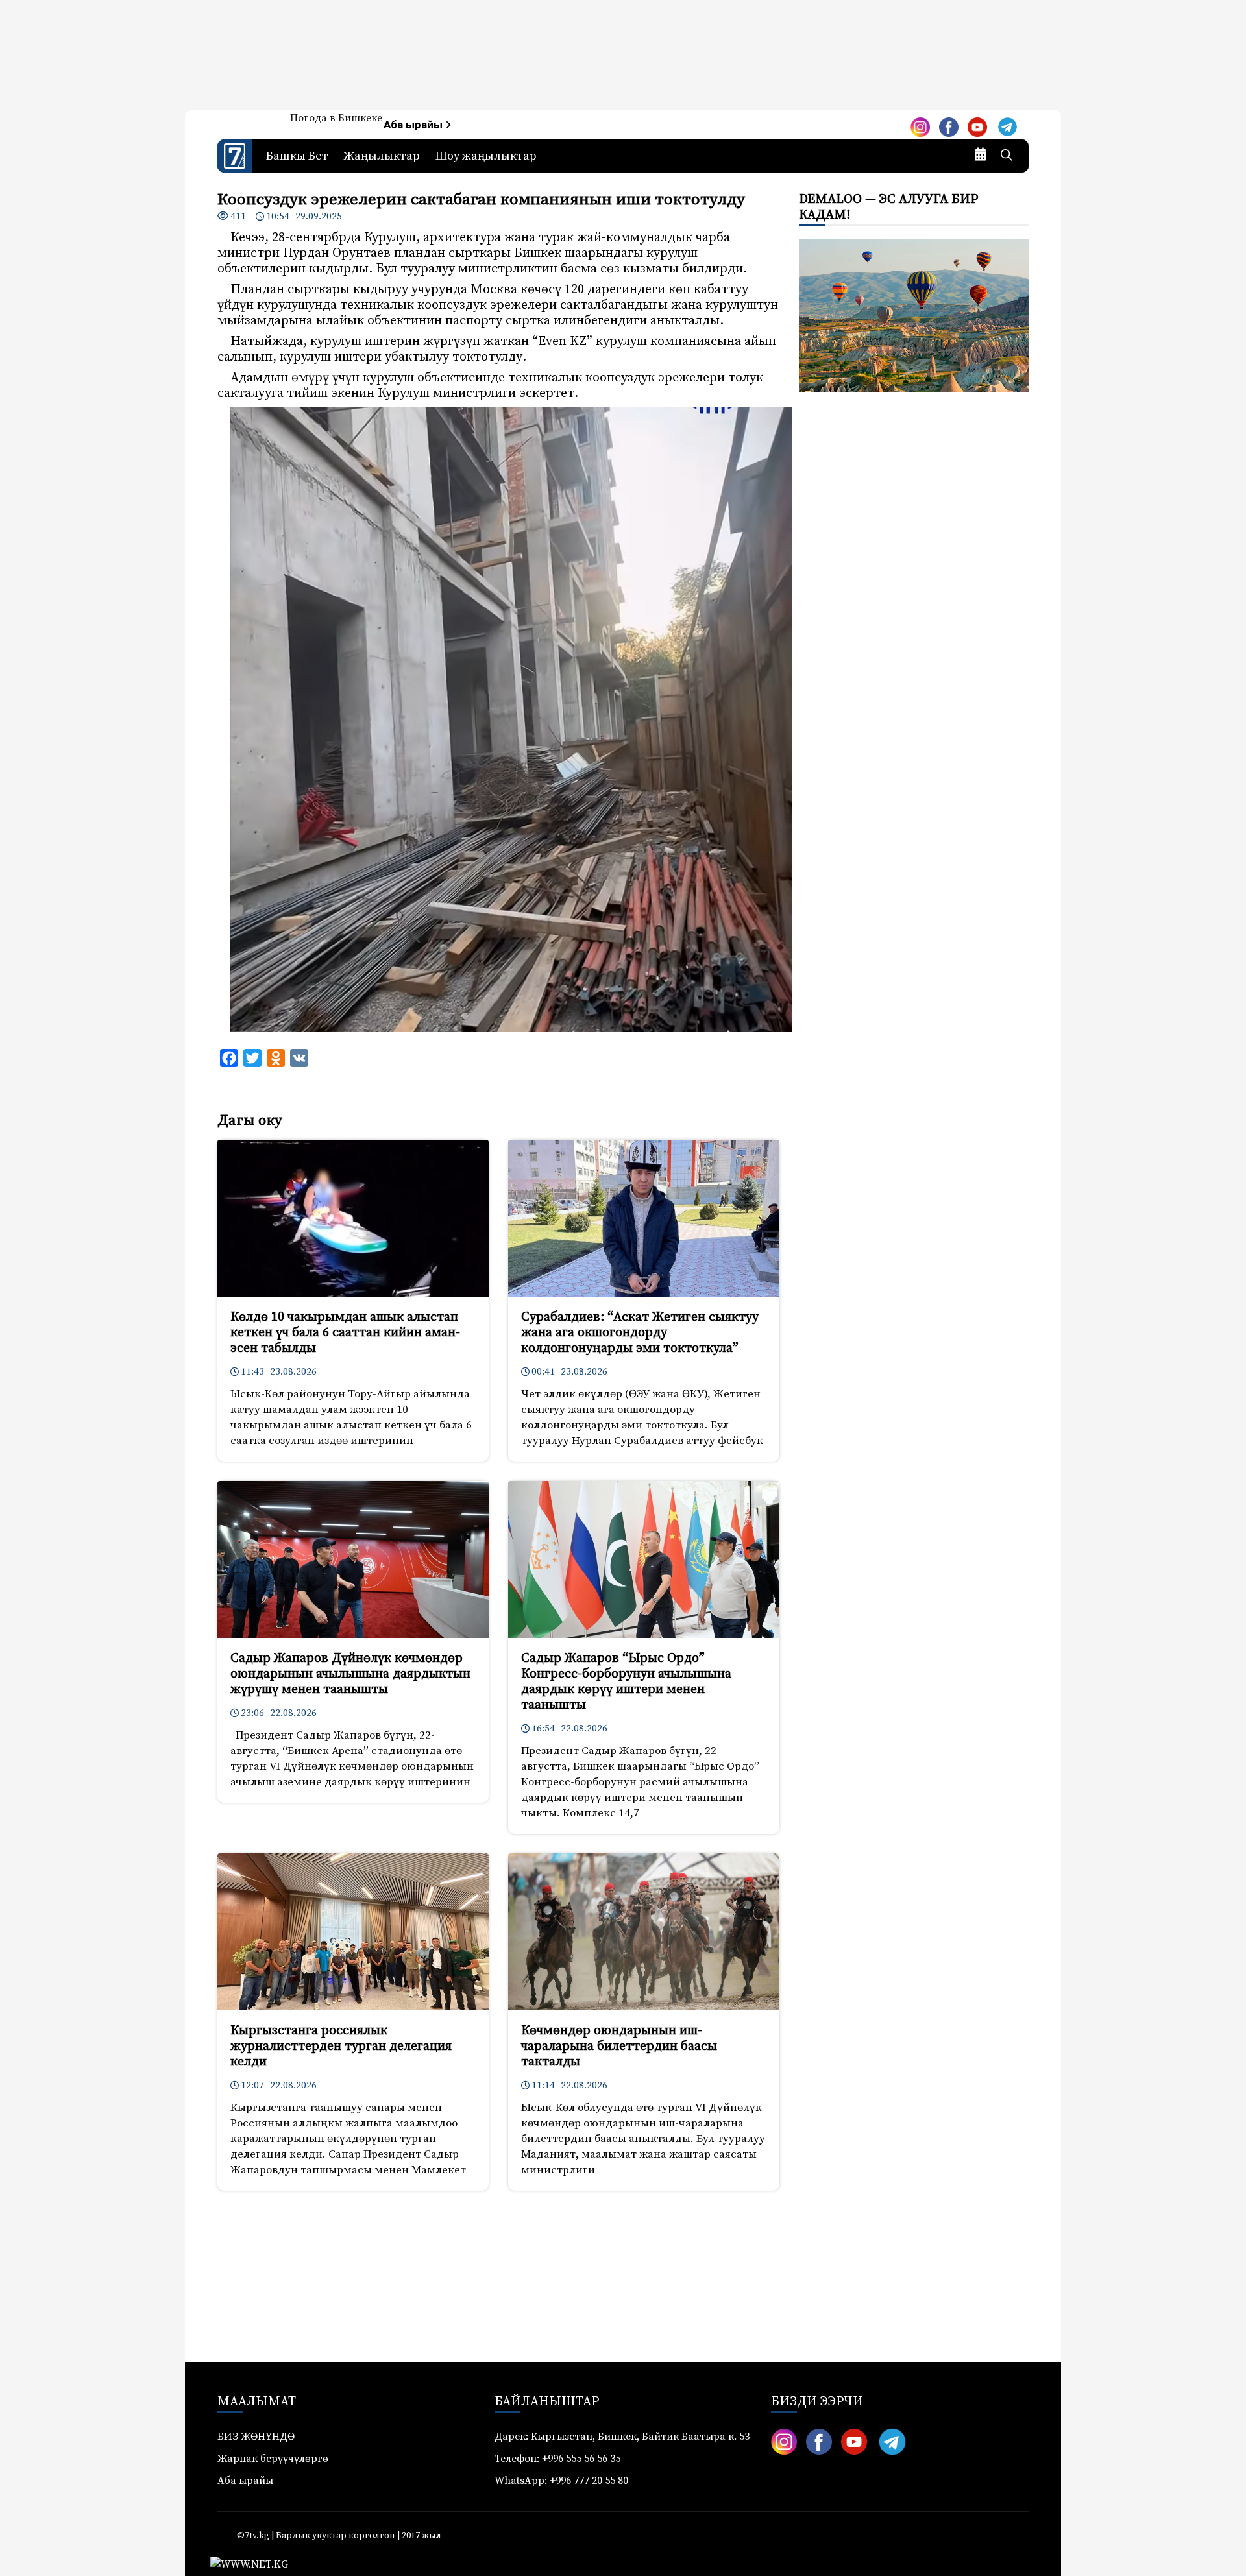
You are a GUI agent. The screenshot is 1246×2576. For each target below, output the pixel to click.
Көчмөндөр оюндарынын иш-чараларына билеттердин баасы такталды (619, 2046)
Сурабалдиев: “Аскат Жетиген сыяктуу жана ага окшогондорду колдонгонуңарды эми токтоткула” (640, 1333)
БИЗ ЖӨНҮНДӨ (256, 2437)
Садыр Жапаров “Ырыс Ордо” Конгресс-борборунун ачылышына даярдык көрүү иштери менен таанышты (626, 1682)
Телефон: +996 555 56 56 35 (557, 2459)
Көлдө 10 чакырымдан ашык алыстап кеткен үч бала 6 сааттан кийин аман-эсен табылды (345, 1333)
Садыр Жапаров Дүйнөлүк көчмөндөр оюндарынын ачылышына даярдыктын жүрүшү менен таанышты (350, 1674)
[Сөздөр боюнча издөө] (1007, 156)
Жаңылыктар (382, 156)
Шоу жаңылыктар (486, 156)
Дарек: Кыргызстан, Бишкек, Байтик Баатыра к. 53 (622, 2437)
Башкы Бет (297, 156)
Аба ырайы (414, 125)
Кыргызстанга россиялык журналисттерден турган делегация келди (341, 2046)
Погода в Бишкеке (336, 118)
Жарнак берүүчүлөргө (273, 2459)
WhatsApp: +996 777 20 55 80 (561, 2481)
